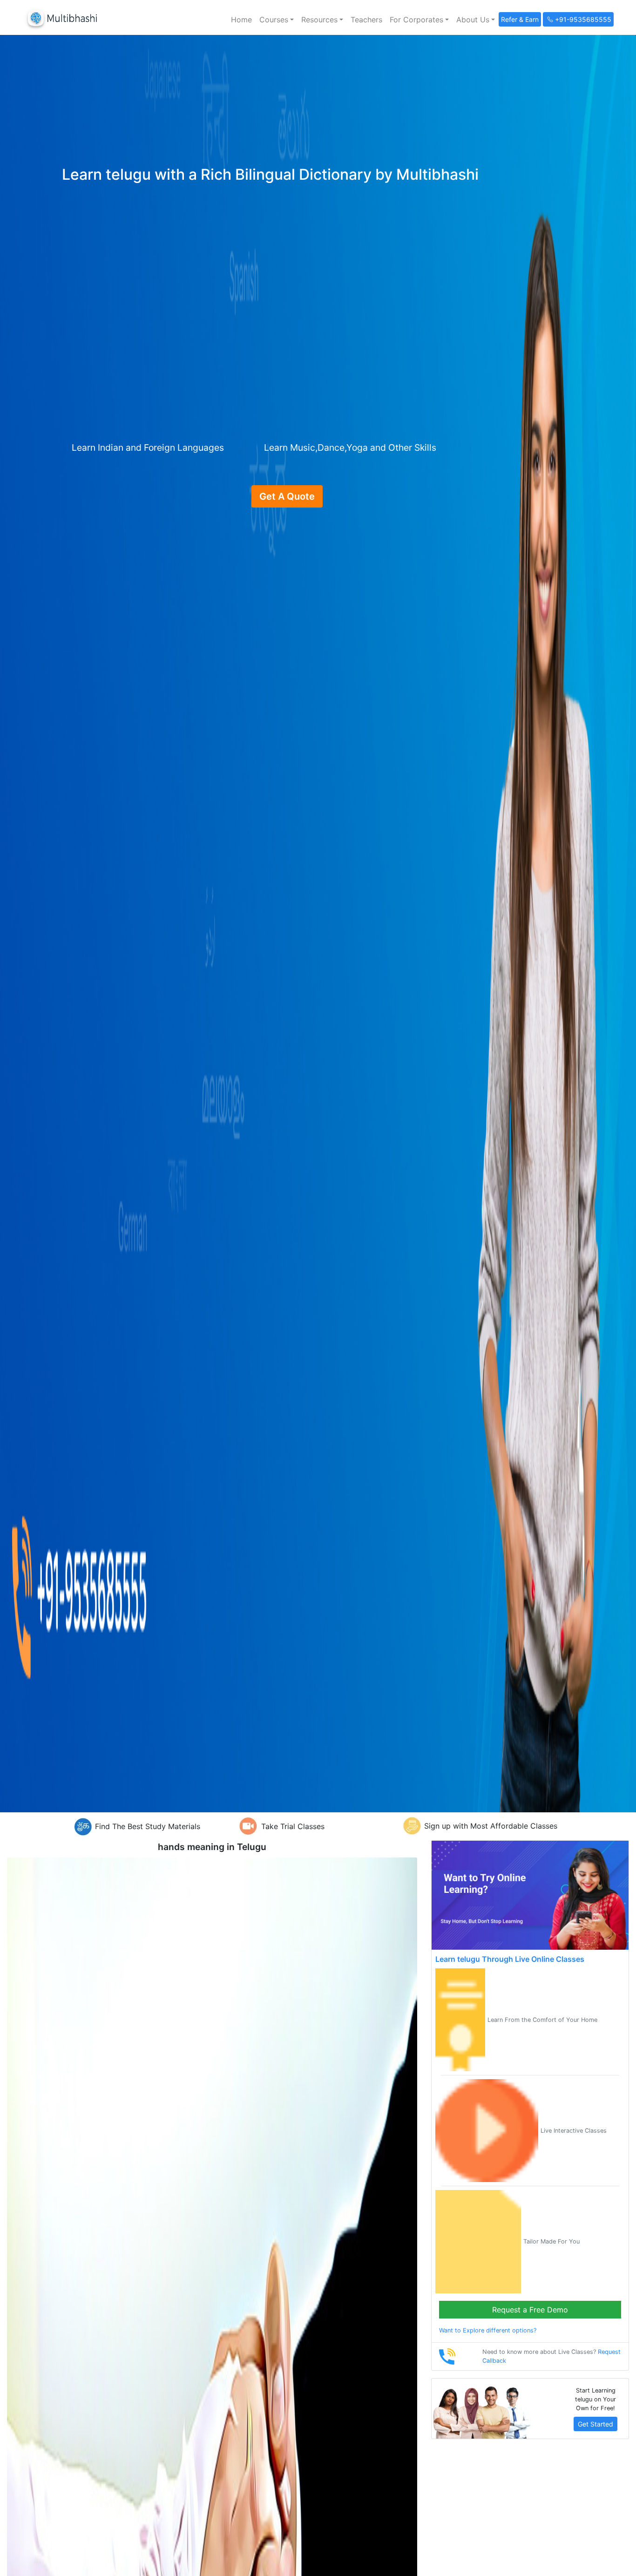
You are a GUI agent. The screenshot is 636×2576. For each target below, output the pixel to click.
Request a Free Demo (530, 2310)
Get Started (595, 2424)
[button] (277, 20)
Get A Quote (287, 496)
